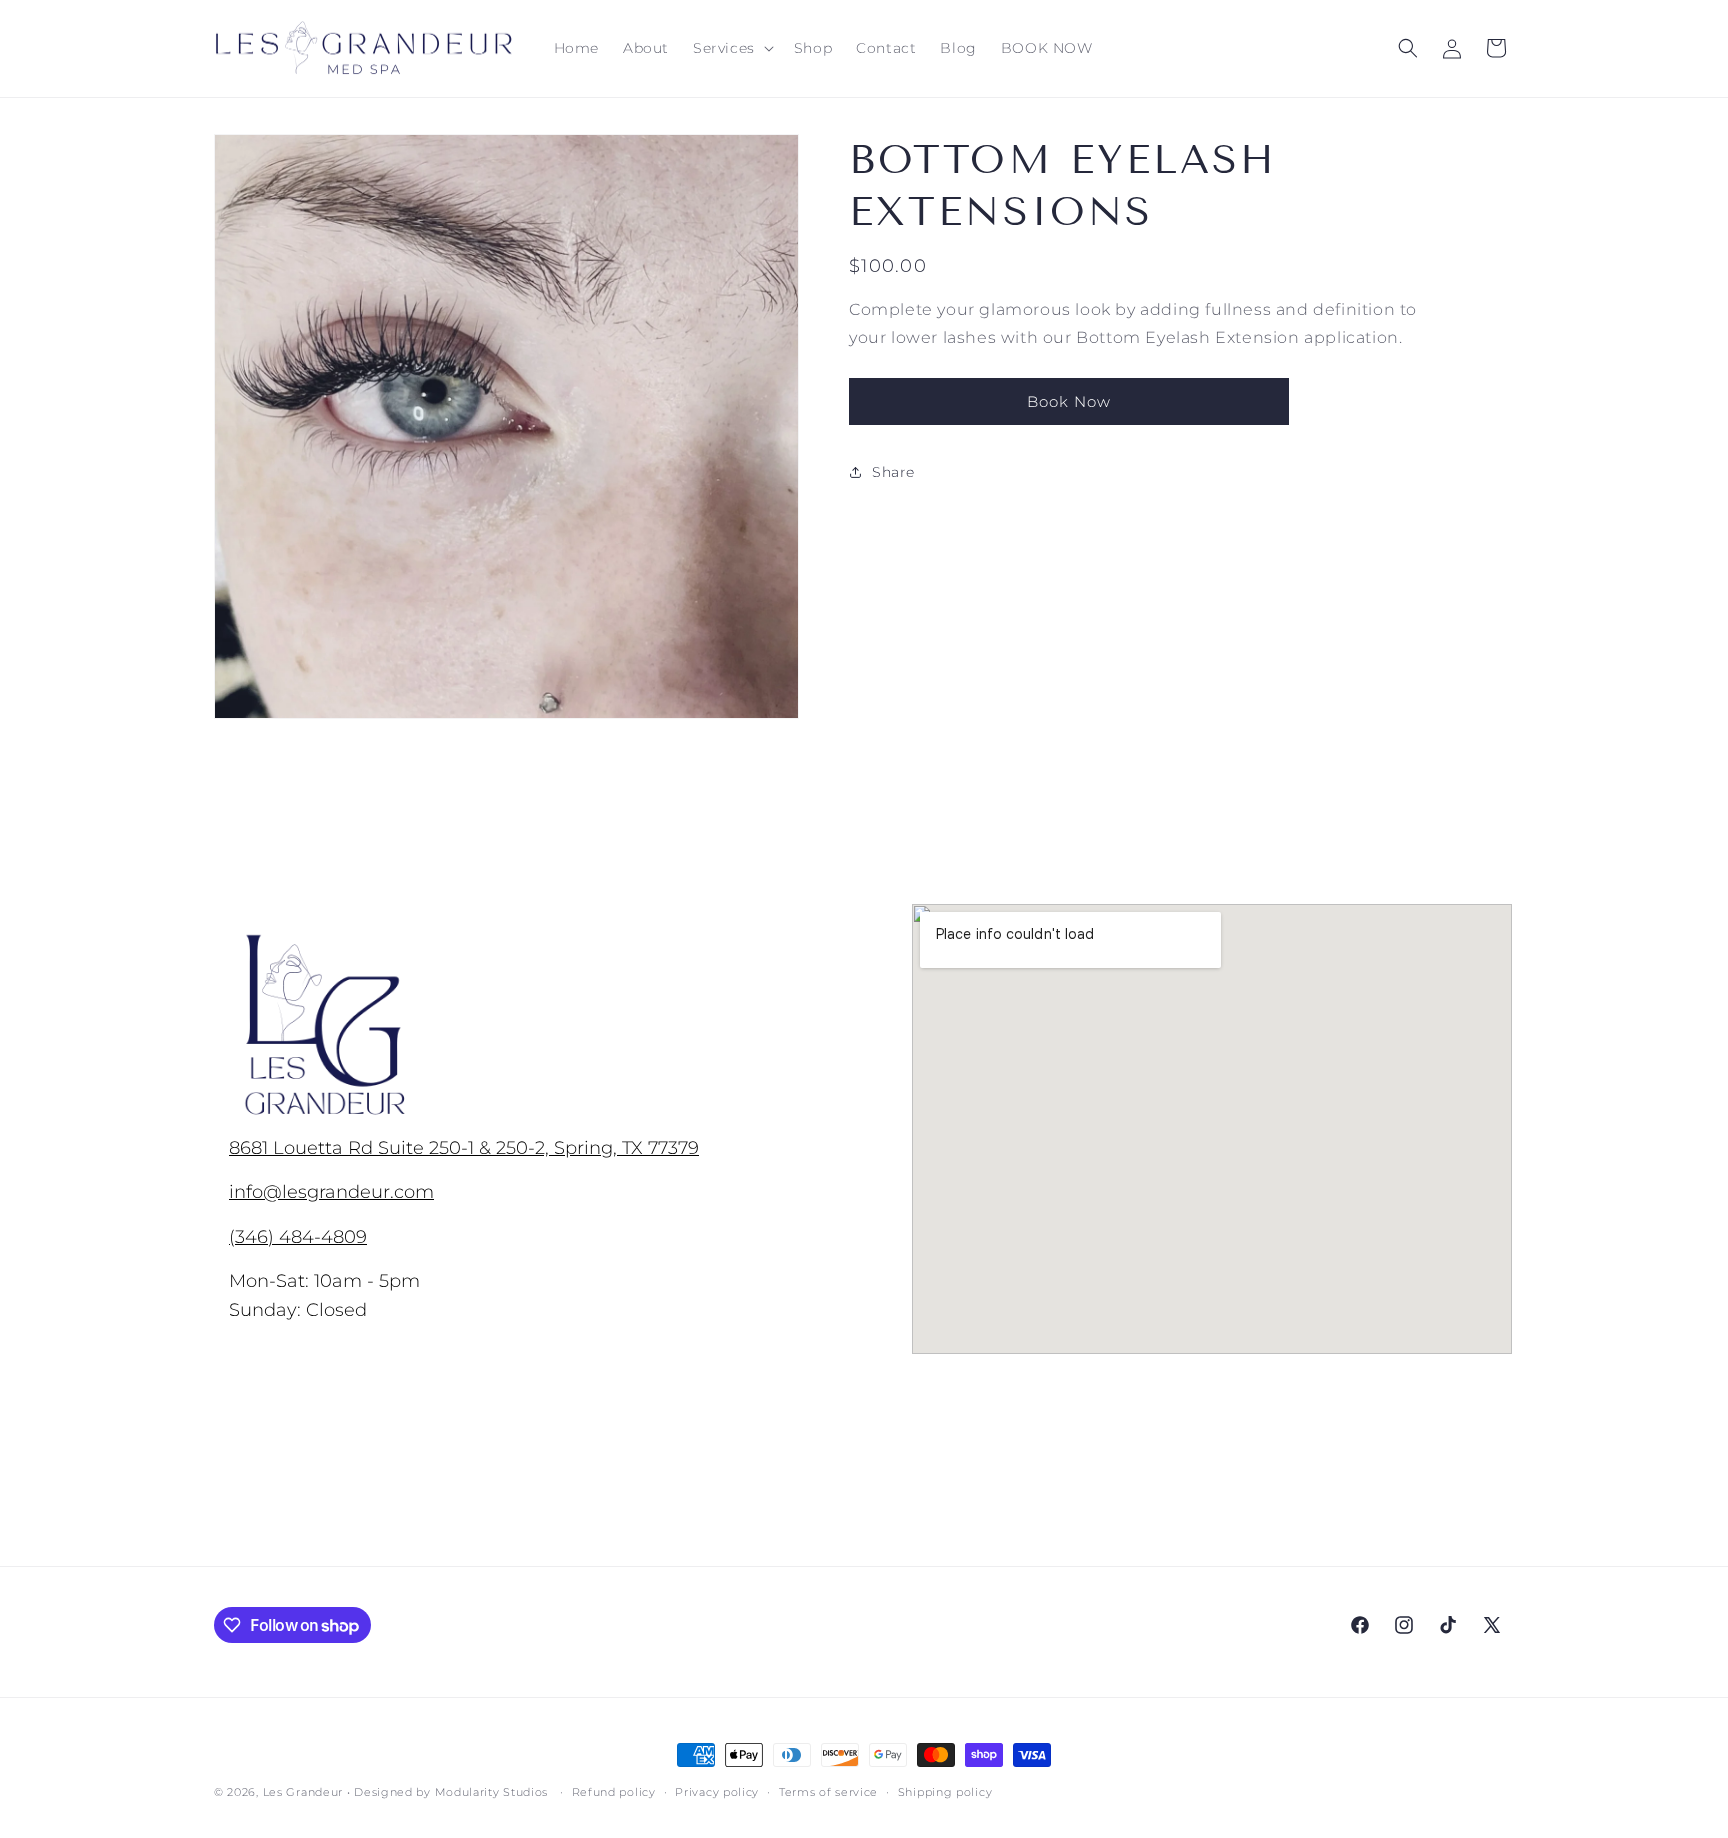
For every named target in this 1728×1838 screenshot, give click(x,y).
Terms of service (828, 1792)
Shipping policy (945, 1792)
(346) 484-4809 (298, 1236)
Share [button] (893, 472)
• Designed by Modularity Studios (447, 1792)
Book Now (1069, 401)
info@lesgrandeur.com (331, 1192)
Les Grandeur (303, 1792)
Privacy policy (717, 1792)
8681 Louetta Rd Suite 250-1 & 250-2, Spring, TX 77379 (464, 1148)
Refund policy (614, 1792)
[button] (731, 48)
